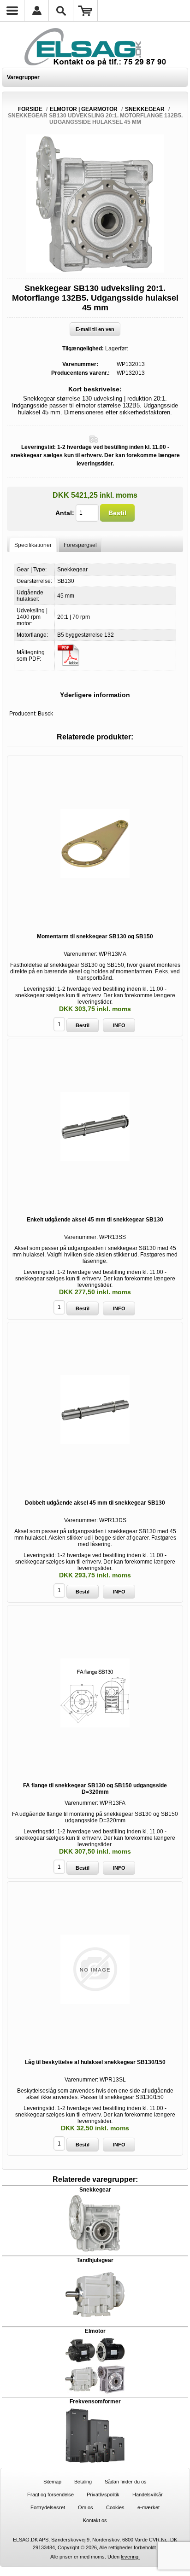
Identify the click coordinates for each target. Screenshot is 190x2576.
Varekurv (86, 11)
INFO (119, 1025)
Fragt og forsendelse (50, 2495)
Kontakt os (95, 2520)
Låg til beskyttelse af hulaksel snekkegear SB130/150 (95, 2062)
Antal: (65, 513)
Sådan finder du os (126, 2482)
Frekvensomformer (95, 2402)
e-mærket (148, 2507)
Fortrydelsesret (48, 2507)
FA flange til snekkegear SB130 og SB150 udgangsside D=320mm (95, 1789)
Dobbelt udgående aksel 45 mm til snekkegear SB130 (95, 1503)
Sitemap (52, 2482)
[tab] (33, 545)
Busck (45, 714)
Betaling (83, 2482)
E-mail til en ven (95, 329)
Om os (86, 2507)
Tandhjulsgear (95, 2260)
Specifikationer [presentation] (33, 545)
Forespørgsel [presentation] (80, 545)
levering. (130, 2557)
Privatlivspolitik (103, 2495)
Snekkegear (95, 2190)
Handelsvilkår (148, 2495)
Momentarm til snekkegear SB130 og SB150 (95, 936)
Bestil (117, 513)
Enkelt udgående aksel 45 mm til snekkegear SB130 (95, 1220)
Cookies (115, 2507)
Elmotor (95, 2331)
